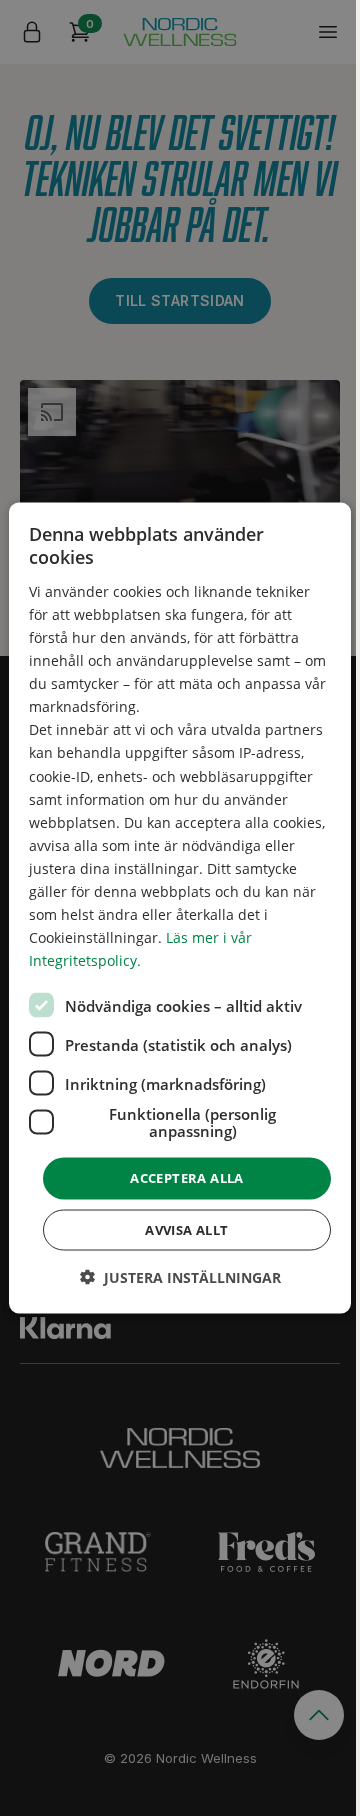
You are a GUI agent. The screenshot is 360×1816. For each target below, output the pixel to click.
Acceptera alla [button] (187, 1178)
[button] (180, 1276)
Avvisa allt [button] (186, 1229)
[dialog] (180, 908)
